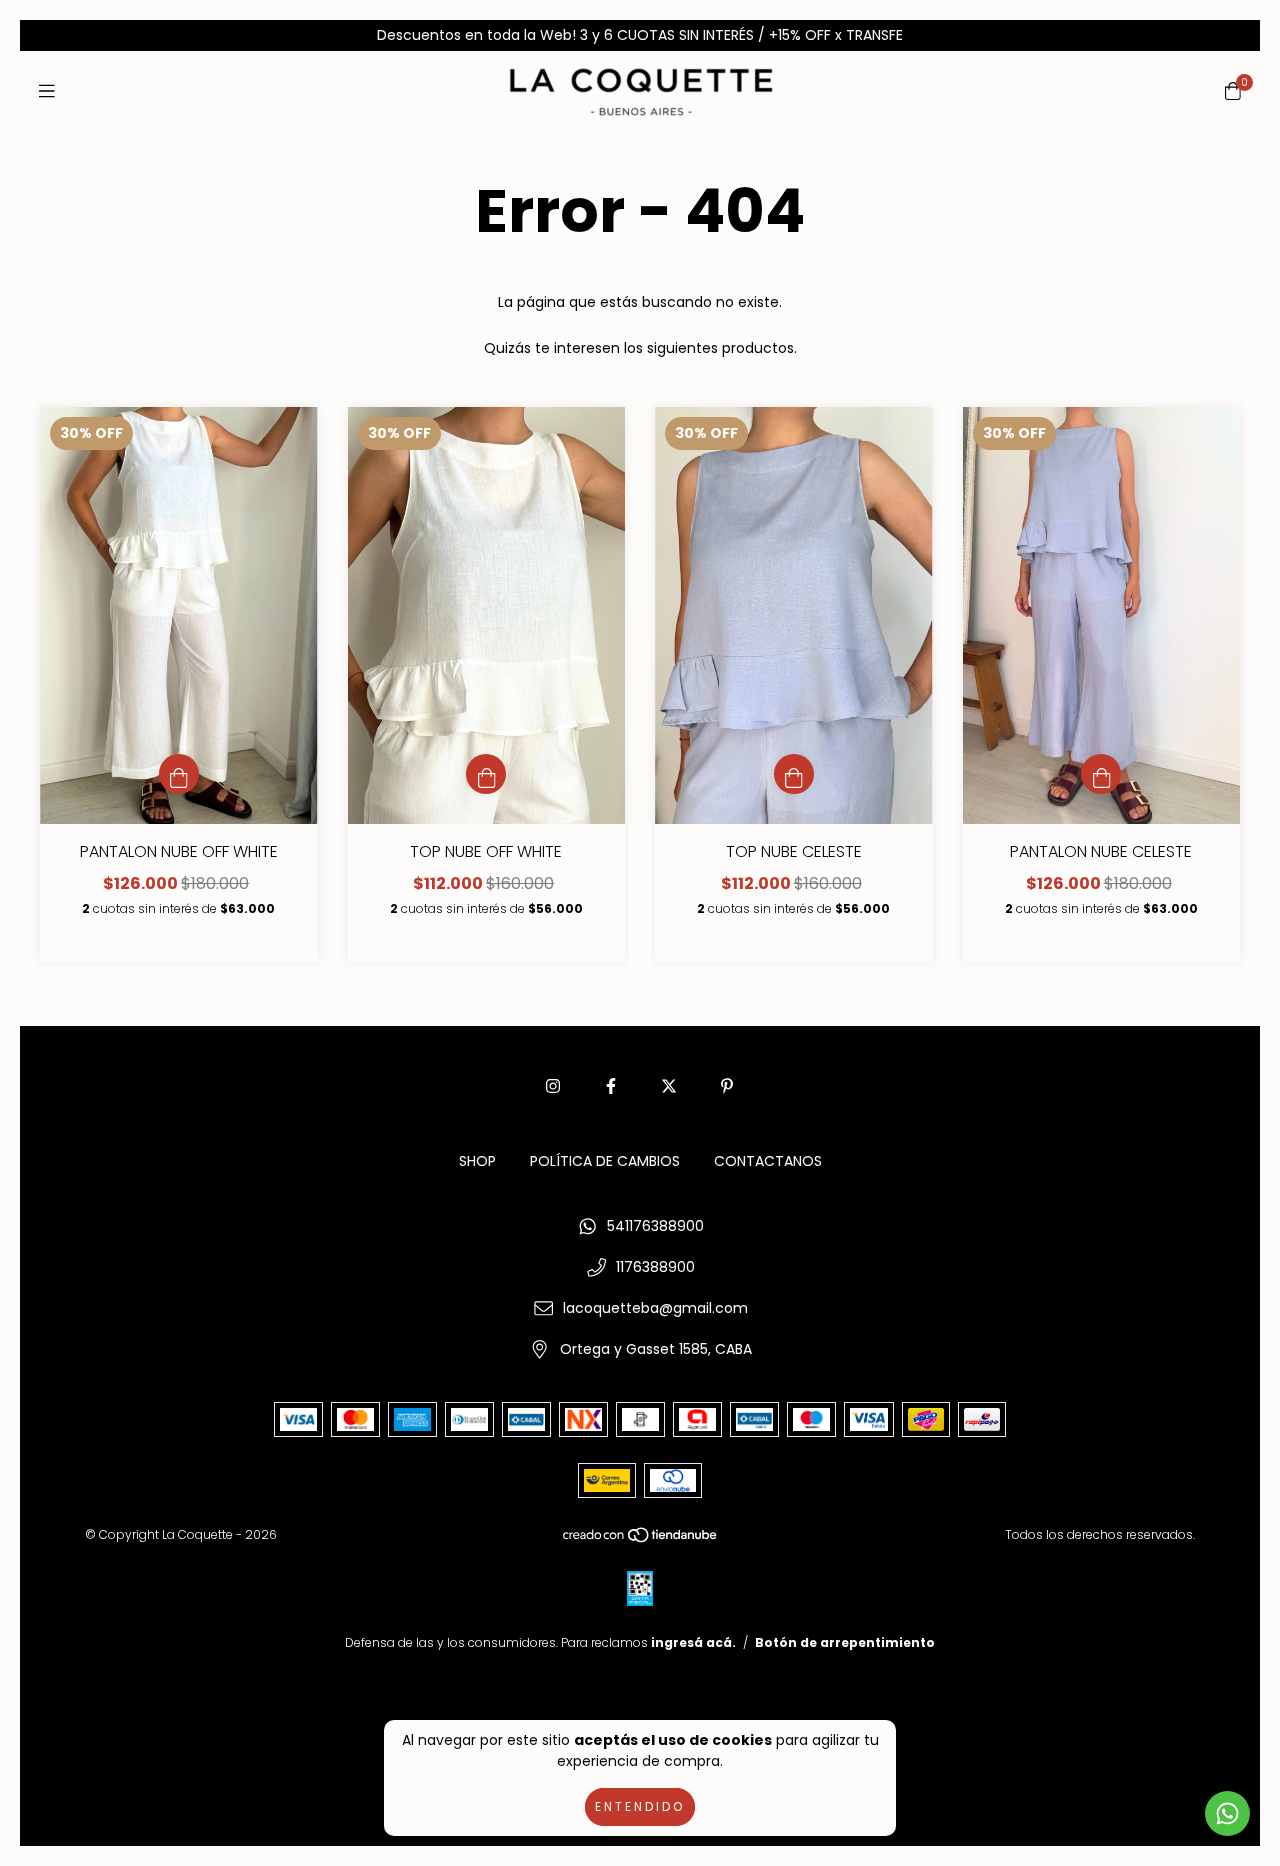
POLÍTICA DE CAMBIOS (605, 1161)
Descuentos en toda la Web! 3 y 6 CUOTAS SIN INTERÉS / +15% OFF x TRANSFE (640, 35)
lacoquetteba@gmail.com (655, 1308)
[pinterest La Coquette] (727, 1086)
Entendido (640, 1806)
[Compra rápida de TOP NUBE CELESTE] (794, 774)
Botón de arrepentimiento (845, 1642)
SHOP (477, 1161)
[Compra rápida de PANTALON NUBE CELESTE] (1101, 774)
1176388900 (655, 1267)
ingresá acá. (693, 1642)
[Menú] (47, 90)
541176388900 (655, 1226)
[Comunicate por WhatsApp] (1227, 1813)
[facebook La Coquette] (611, 1086)
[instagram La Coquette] (553, 1086)
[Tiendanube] (641, 1539)
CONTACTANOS (768, 1161)
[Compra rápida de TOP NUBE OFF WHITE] (486, 774)
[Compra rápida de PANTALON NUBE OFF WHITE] (179, 774)
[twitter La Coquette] (669, 1086)
